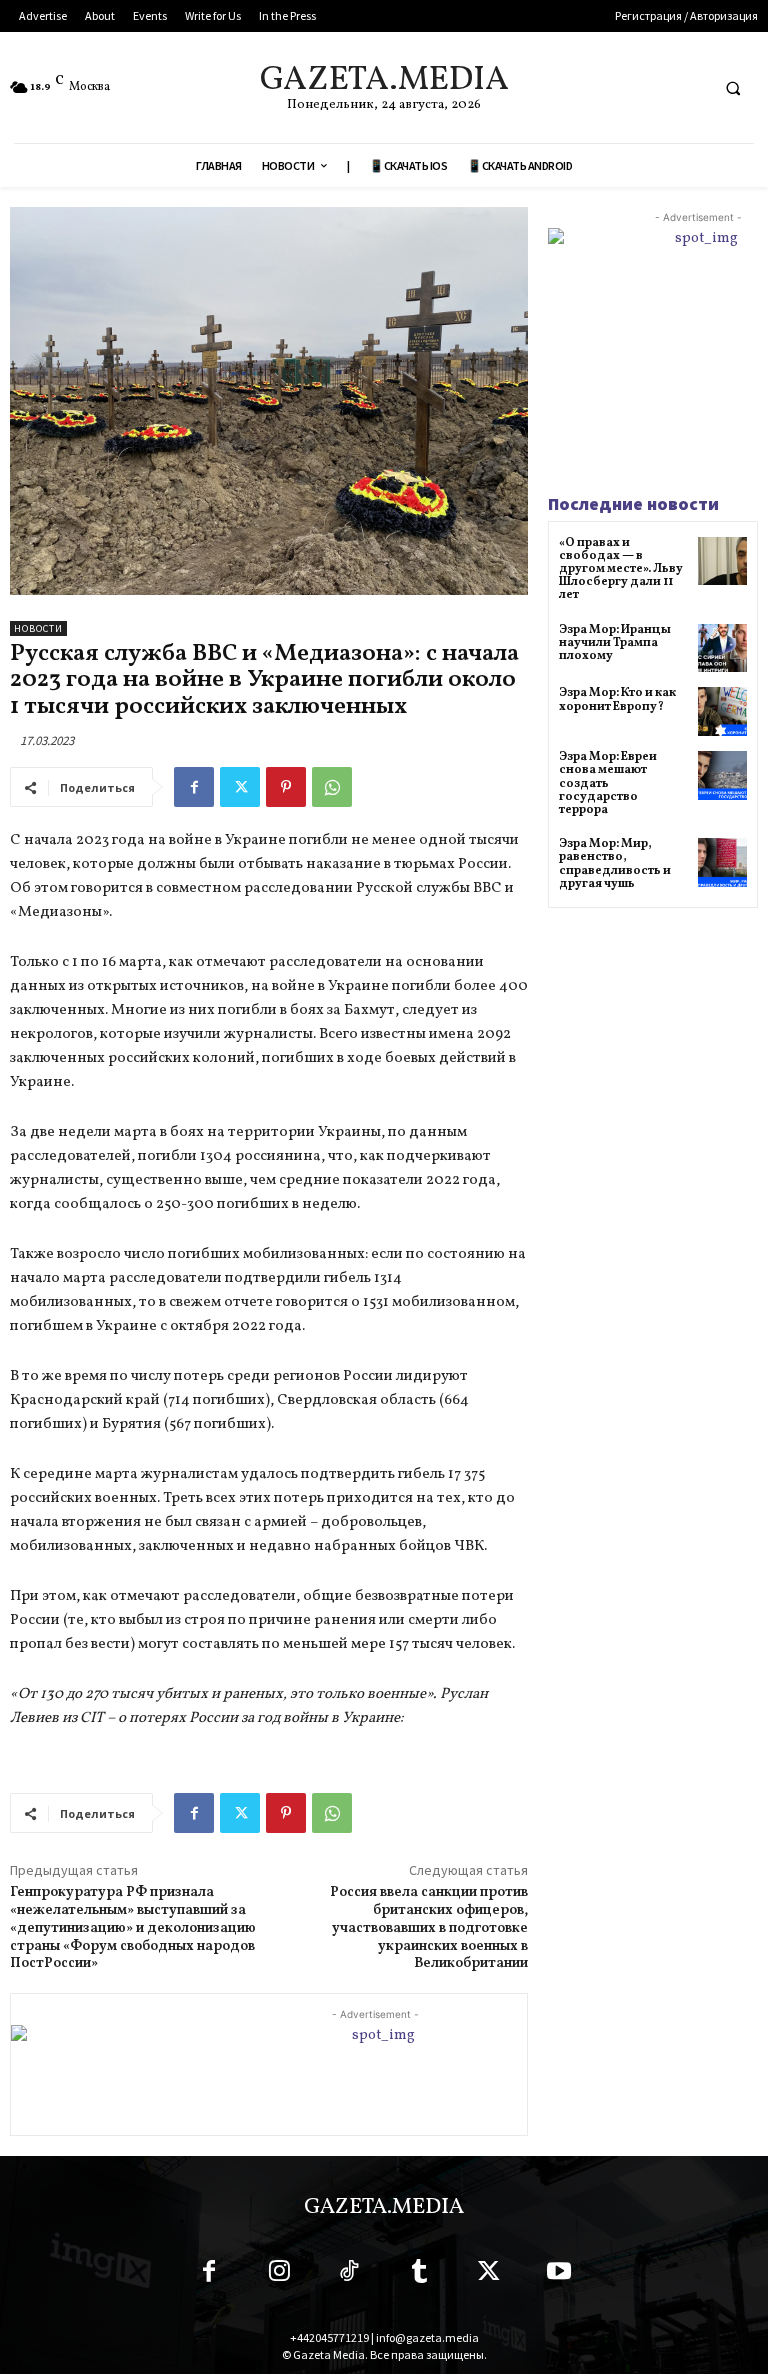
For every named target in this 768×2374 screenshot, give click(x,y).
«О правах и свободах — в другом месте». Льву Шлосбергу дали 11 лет (621, 569)
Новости (38, 628)
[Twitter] (240, 787)
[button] (733, 88)
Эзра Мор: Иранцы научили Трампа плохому (615, 643)
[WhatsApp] (332, 787)
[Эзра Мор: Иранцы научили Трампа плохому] (722, 648)
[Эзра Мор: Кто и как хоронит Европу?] (722, 711)
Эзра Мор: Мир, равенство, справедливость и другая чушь (615, 864)
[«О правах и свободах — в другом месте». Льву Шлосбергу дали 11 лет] (722, 561)
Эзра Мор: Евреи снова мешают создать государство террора (608, 783)
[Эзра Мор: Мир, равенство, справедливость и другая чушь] (722, 862)
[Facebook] (194, 787)
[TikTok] (349, 2275)
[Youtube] (559, 2275)
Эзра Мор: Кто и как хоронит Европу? (617, 699)
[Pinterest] (286, 787)
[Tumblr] (419, 2275)
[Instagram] (279, 2275)
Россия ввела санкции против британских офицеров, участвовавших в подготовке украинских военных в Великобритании (429, 1928)
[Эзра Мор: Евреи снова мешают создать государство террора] (722, 775)
